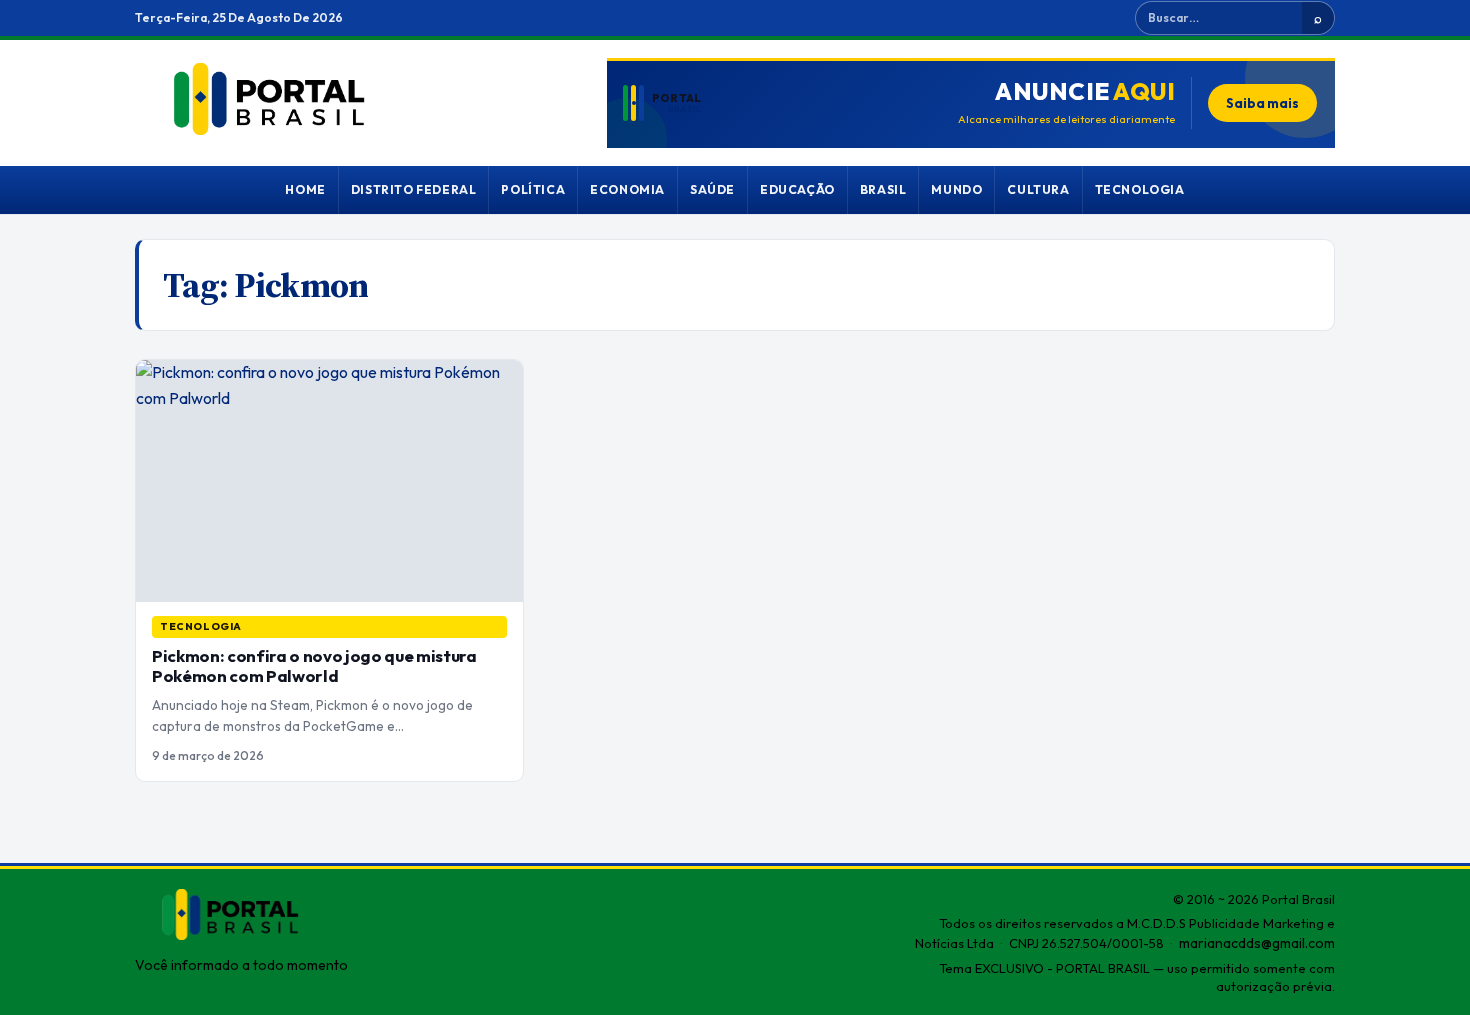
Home (305, 189)
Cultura (1038, 189)
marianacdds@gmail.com (1257, 943)
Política (533, 189)
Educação (797, 189)
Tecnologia (1140, 189)
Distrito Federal (414, 189)
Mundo (956, 189)
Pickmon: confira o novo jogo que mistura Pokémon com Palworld (314, 665)
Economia (627, 189)
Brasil (883, 189)
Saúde (712, 189)
